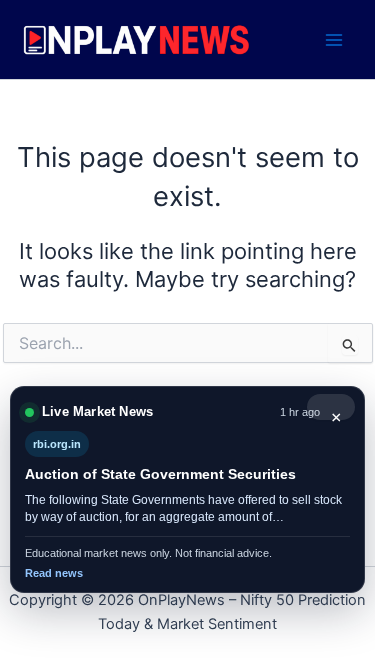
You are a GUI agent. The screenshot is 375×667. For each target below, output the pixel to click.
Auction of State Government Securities (160, 474)
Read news (54, 573)
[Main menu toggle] (334, 40)
